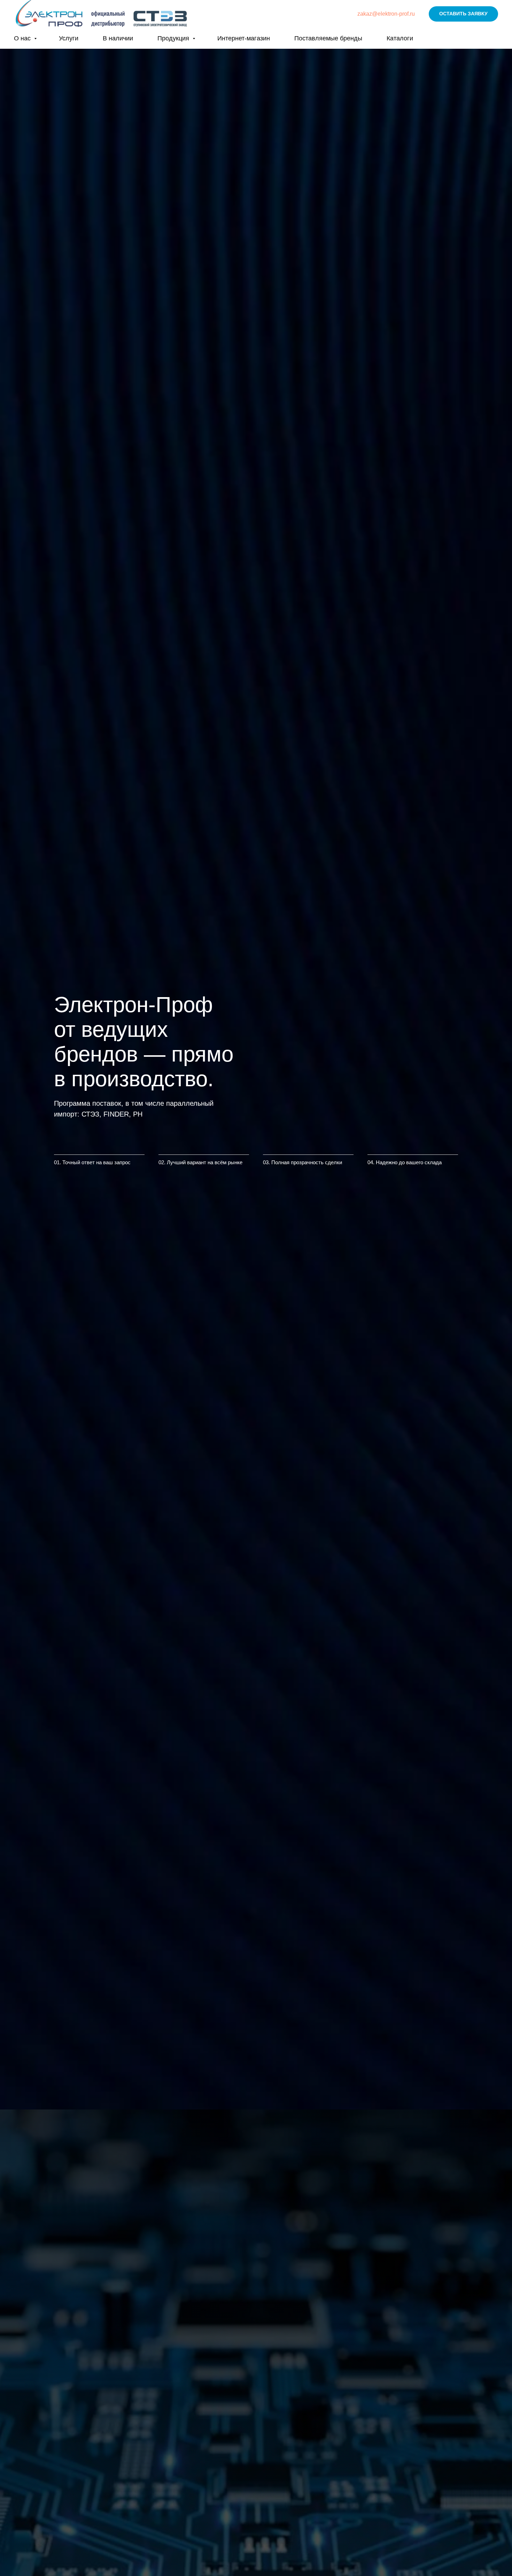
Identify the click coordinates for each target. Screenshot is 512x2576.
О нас (23, 38)
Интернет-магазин (244, 38)
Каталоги (400, 38)
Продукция (174, 38)
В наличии (118, 38)
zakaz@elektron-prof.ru (386, 14)
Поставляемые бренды (328, 38)
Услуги (69, 38)
